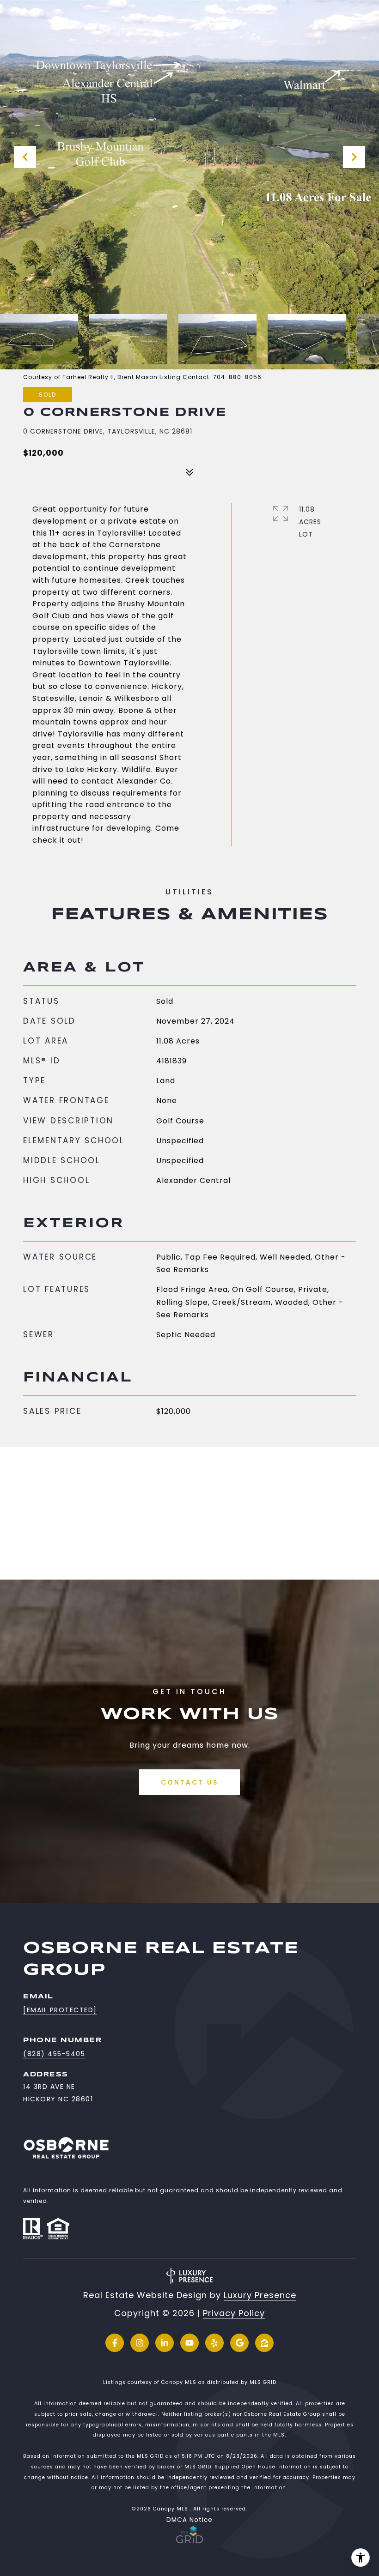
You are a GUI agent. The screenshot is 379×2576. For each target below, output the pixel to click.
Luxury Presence (260, 2295)
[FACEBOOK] (115, 2343)
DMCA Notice (189, 2520)
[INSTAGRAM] (140, 2343)
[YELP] (214, 2343)
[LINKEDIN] (165, 2343)
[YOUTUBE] (189, 2343)
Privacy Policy (234, 2313)
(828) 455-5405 (54, 2054)
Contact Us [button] (189, 1782)
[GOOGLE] (239, 2343)
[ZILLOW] (264, 2343)
